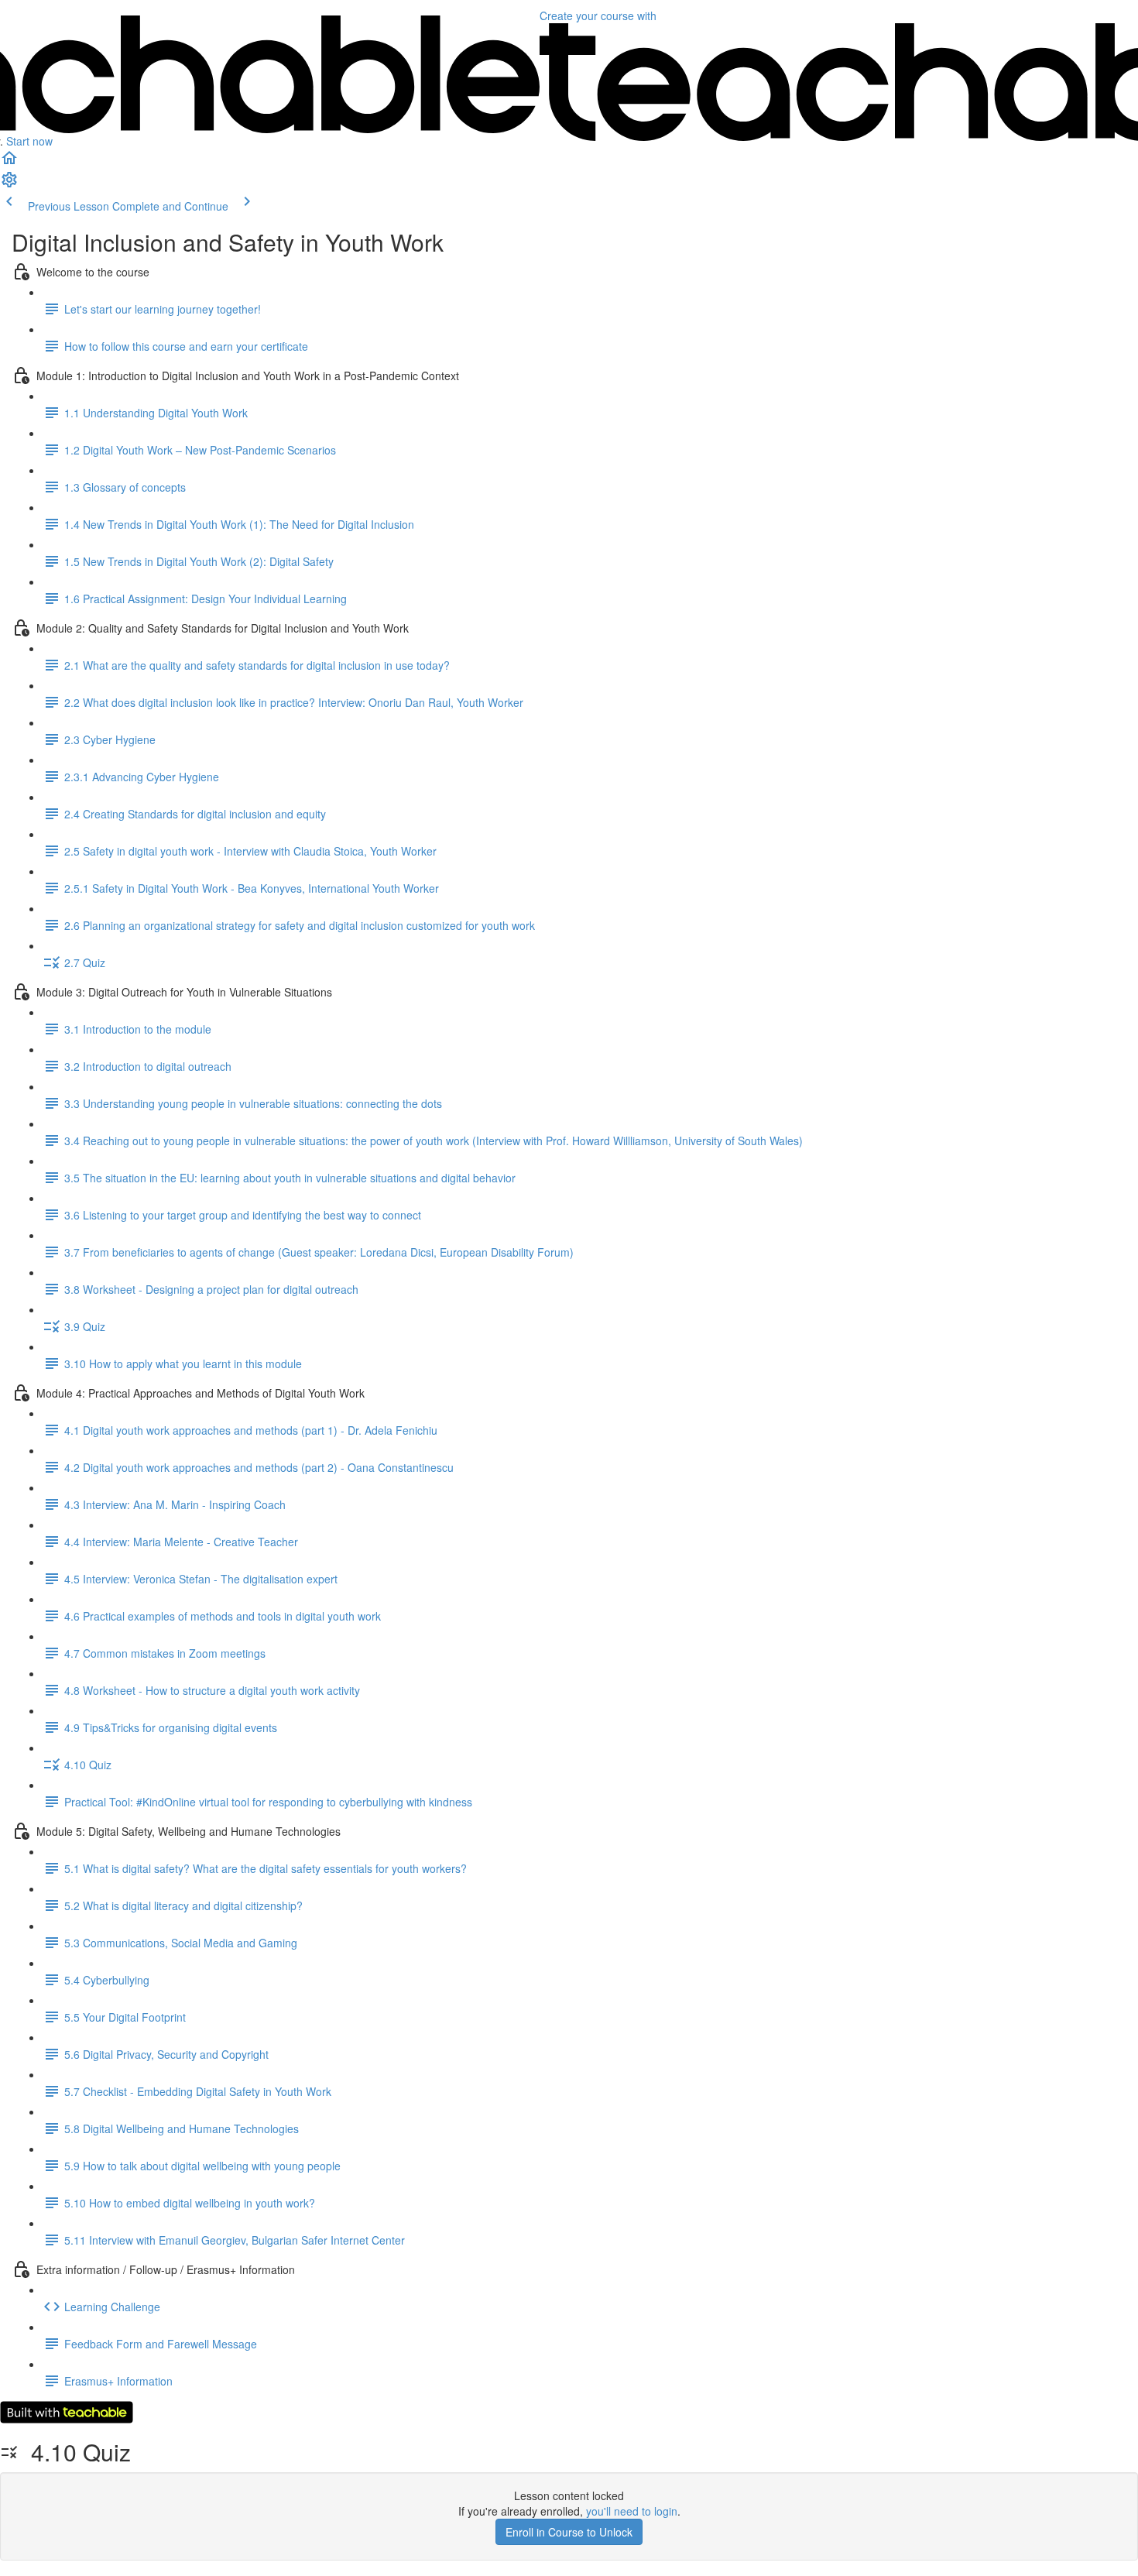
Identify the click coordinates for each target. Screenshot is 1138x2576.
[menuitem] (9, 184)
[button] (9, 163)
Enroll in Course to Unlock (569, 2532)
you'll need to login (632, 2511)
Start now (29, 141)
